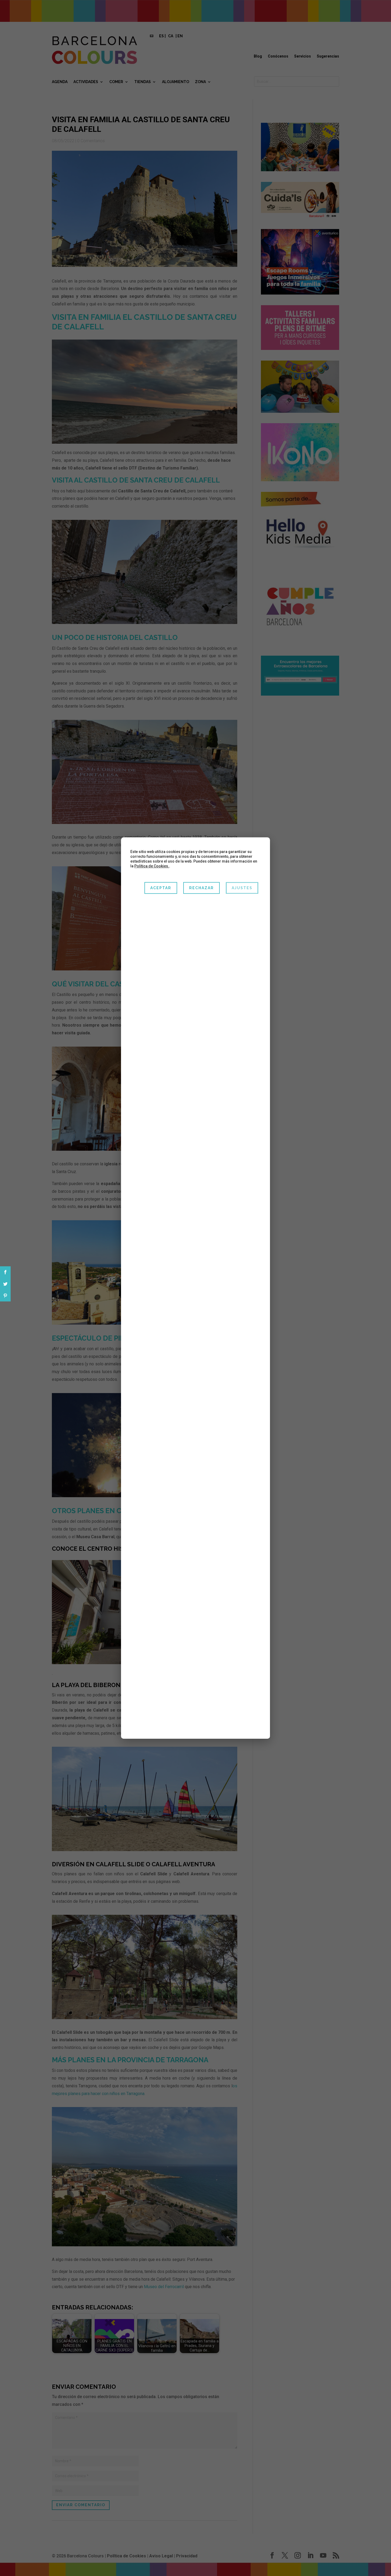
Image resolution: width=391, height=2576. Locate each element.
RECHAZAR (201, 888)
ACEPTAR (161, 888)
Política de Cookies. (152, 866)
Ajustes (242, 888)
